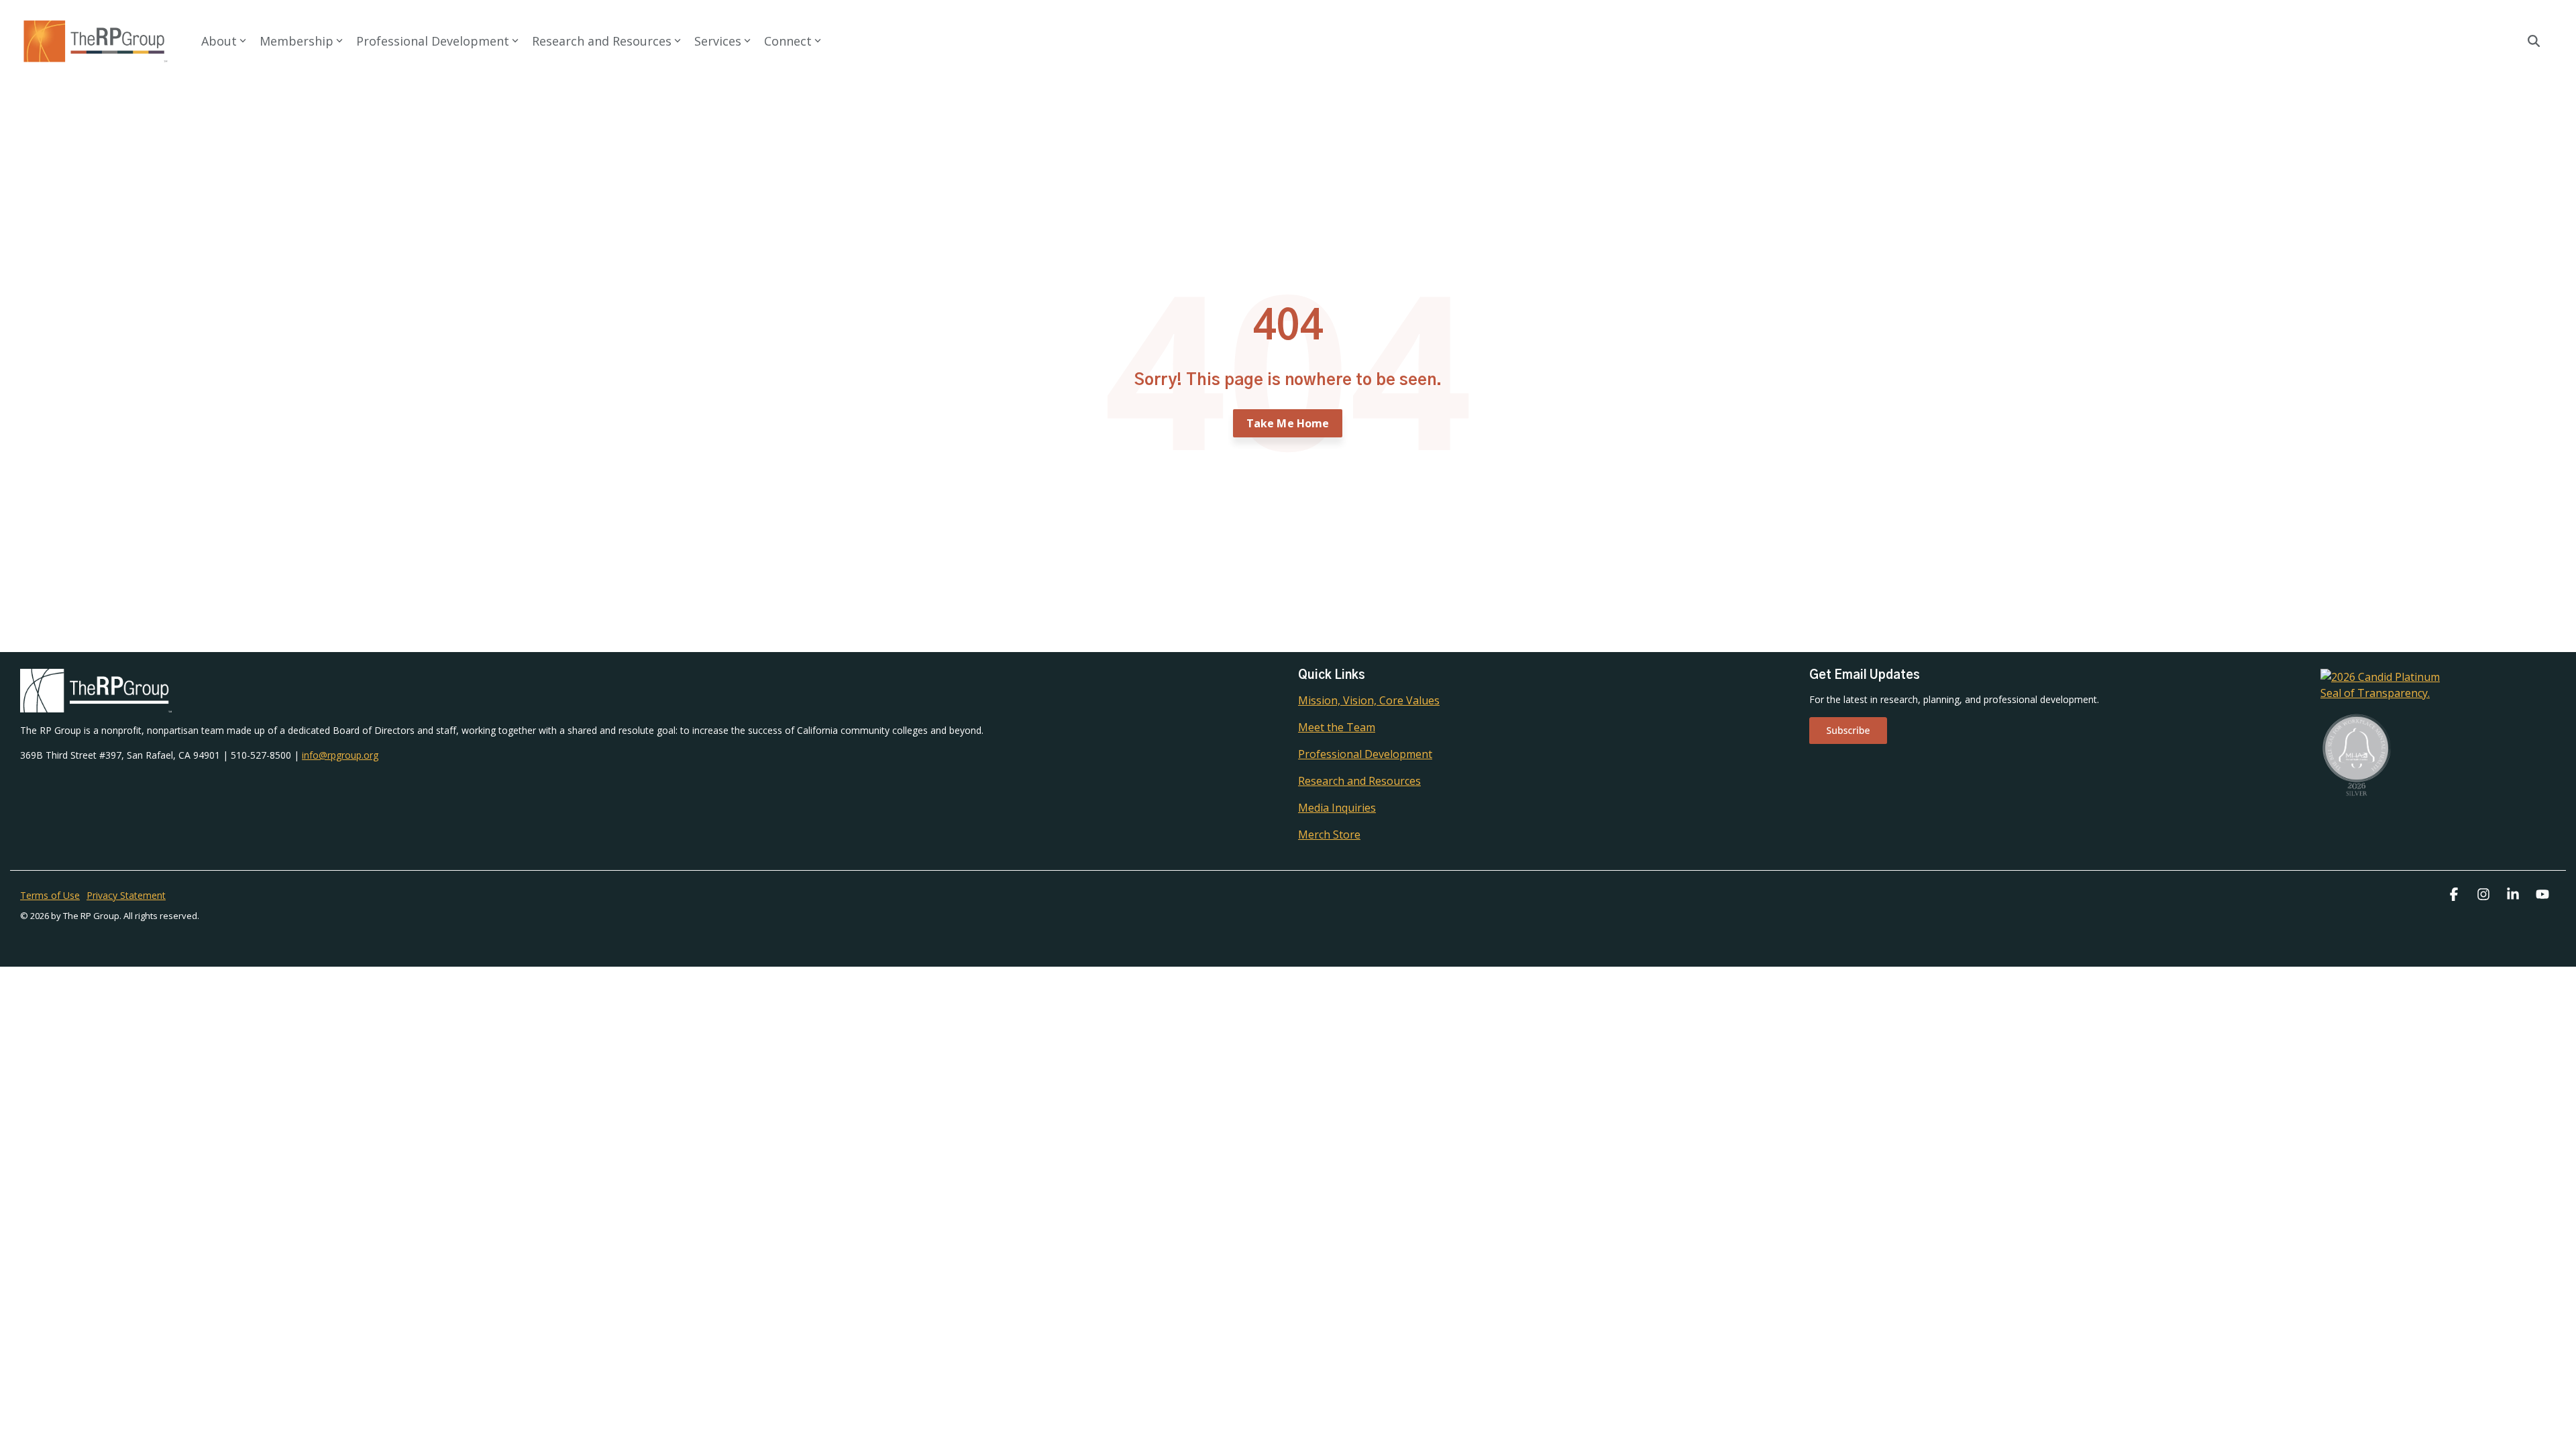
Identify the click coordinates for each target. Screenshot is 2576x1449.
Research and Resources (602, 41)
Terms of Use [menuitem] (50, 895)
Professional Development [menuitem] (1365, 754)
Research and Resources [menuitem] (1359, 781)
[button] (2455, 895)
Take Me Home (1288, 423)
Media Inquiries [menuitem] (1337, 808)
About (219, 41)
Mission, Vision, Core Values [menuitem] (1369, 700)
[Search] (2534, 41)
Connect (788, 41)
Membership (297, 41)
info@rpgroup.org (340, 755)
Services (718, 41)
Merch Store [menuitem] (1329, 835)
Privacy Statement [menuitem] (126, 895)
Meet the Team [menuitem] (1337, 727)
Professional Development (433, 41)
